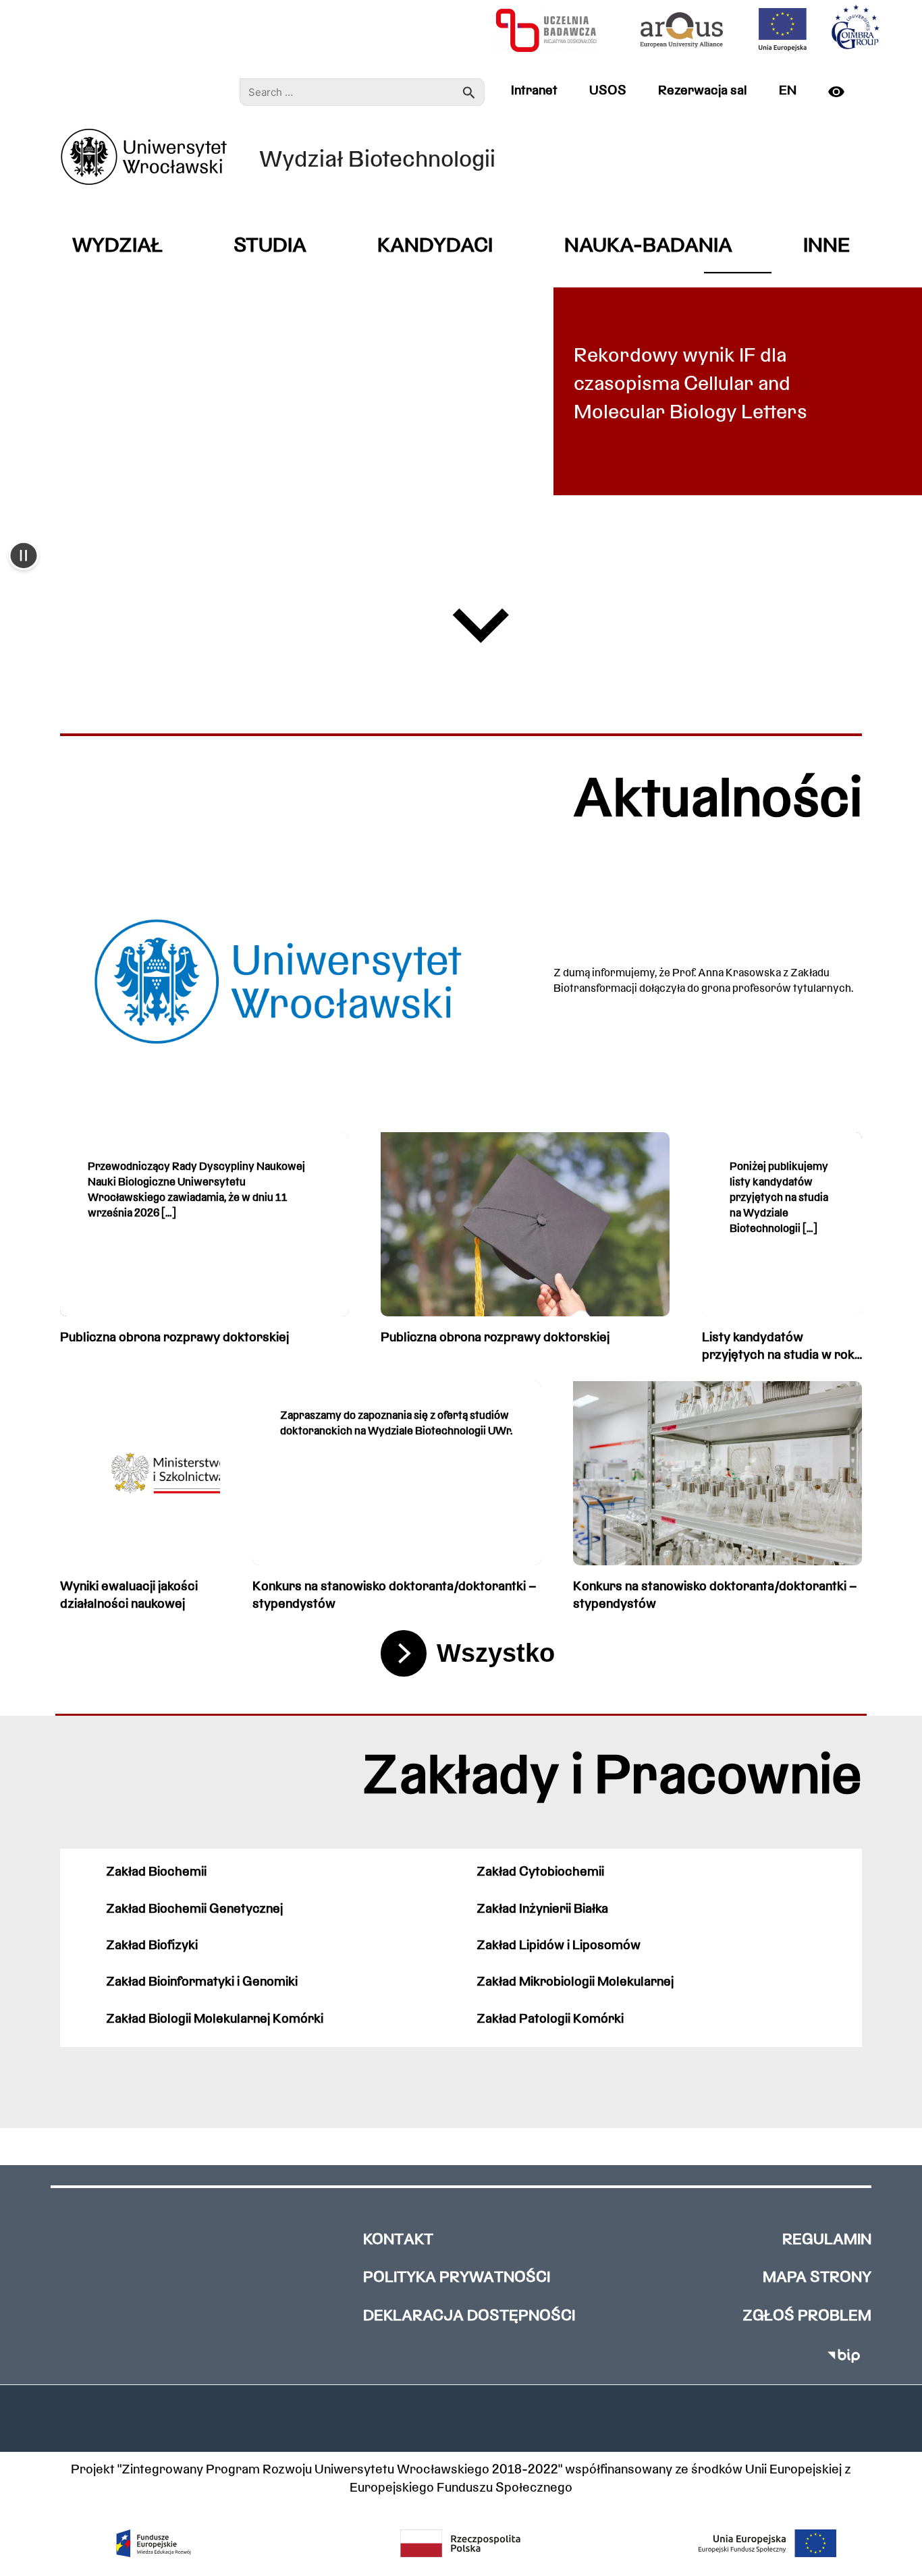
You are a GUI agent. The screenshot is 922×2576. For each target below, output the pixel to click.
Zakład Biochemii (156, 1872)
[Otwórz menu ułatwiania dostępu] (842, 92)
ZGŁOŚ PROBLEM (807, 2317)
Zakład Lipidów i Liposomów (559, 1946)
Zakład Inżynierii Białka (542, 1909)
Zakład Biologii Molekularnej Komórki (215, 2019)
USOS (608, 91)
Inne (826, 247)
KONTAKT (398, 2240)
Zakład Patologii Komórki (550, 2019)
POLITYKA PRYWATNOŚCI (457, 2278)
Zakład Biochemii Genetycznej (194, 1909)
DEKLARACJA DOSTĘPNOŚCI (469, 2317)
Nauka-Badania (648, 247)
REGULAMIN (827, 2240)
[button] (24, 557)
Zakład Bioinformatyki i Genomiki (202, 1982)
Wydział (117, 247)
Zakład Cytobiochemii (540, 1872)
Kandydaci (435, 247)
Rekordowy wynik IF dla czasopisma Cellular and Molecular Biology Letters (690, 385)
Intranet (534, 91)
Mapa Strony (817, 2278)
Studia (270, 247)
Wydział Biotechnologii (377, 161)
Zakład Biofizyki (152, 1946)
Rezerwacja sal (703, 91)
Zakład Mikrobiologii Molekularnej (575, 1982)
